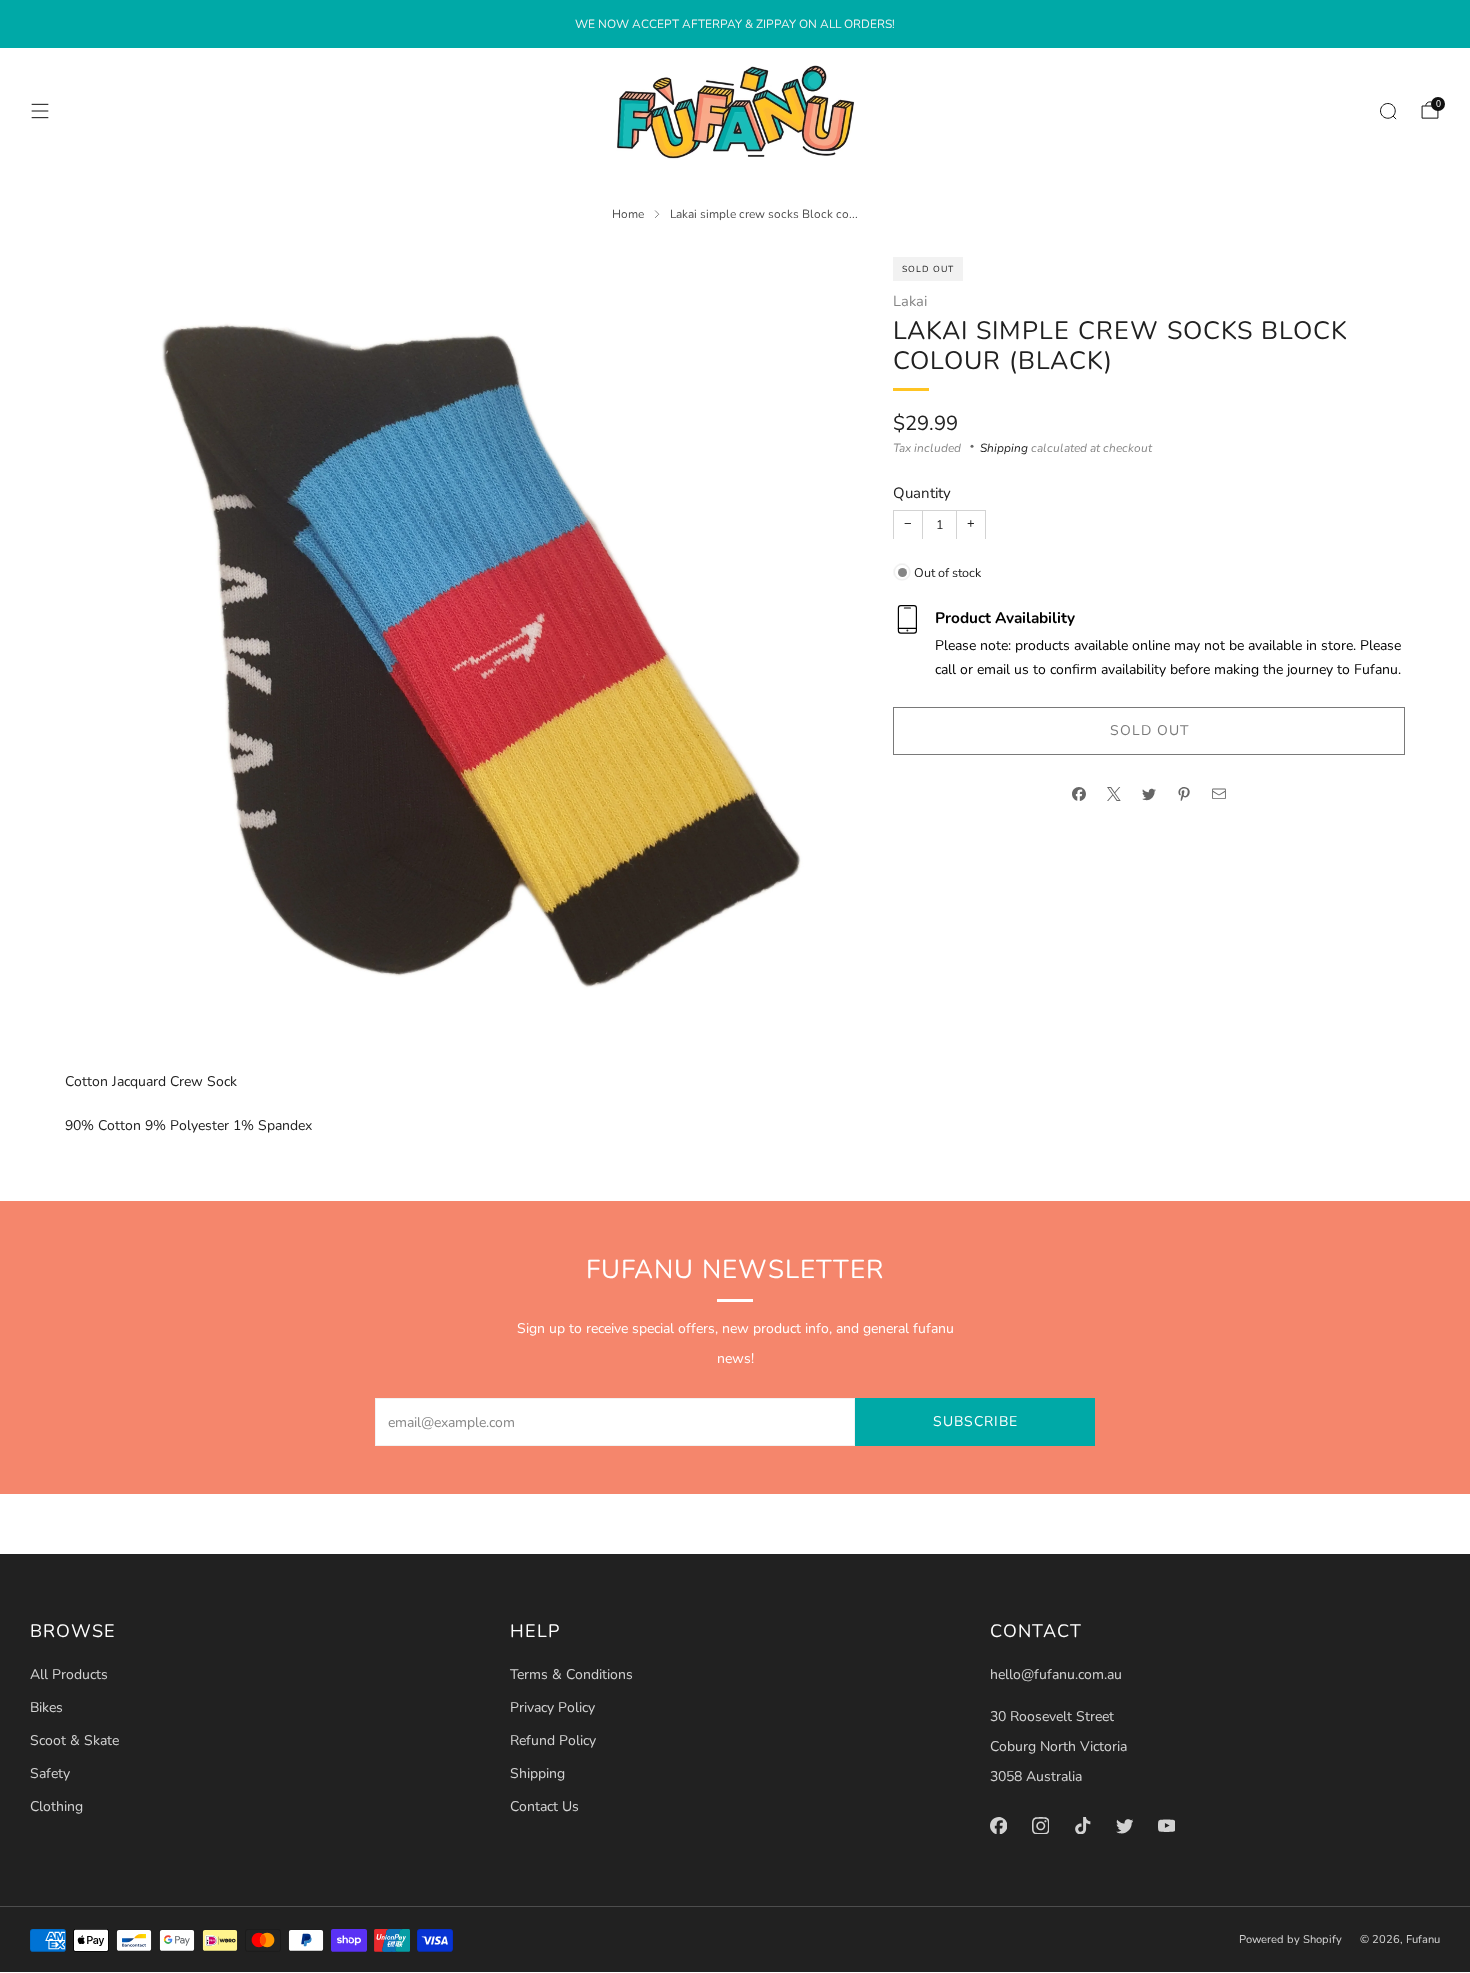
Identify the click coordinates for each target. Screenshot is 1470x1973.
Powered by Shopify (1290, 1939)
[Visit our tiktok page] (1082, 1825)
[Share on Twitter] (1149, 794)
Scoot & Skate (74, 1740)
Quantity (922, 493)
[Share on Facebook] (1079, 794)
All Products (69, 1674)
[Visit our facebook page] (998, 1825)
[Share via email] (1219, 794)
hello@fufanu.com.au (1056, 1674)
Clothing (56, 1806)
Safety (50, 1773)
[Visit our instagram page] (1040, 1825)
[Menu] (40, 111)
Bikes (46, 1707)
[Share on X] (1114, 794)
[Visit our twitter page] (1124, 1825)
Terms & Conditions (571, 1674)
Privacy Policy (552, 1707)
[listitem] (735, 24)
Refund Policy (553, 1740)
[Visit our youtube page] (1166, 1825)
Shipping (1004, 447)
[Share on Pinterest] (1184, 794)
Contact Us (544, 1806)
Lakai (910, 300)
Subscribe (975, 1421)
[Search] (1388, 111)
